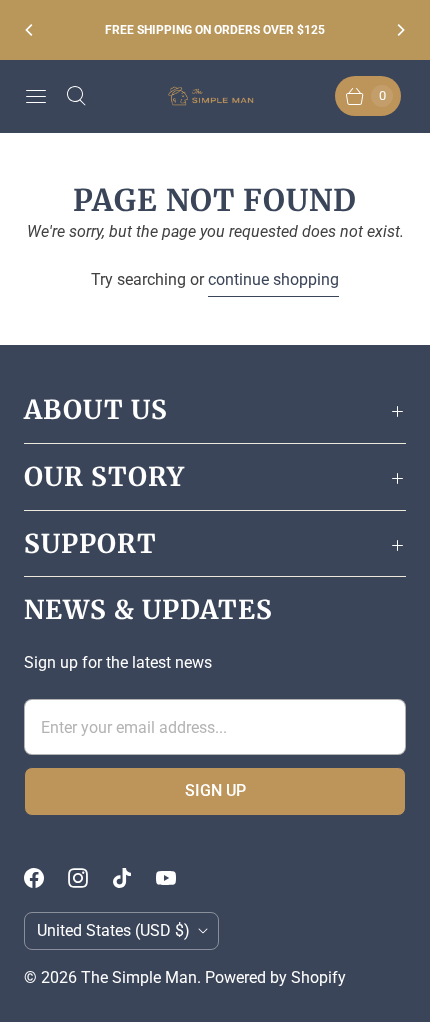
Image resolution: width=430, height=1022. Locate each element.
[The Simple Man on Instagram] (90, 878)
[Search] (76, 96)
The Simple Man (139, 977)
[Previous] (30, 30)
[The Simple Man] (215, 96)
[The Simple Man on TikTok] (134, 878)
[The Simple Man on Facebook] (46, 878)
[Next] (400, 30)
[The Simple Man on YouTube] (178, 878)
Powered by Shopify (275, 977)
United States (113, 930)
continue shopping (273, 279)
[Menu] (36, 96)
